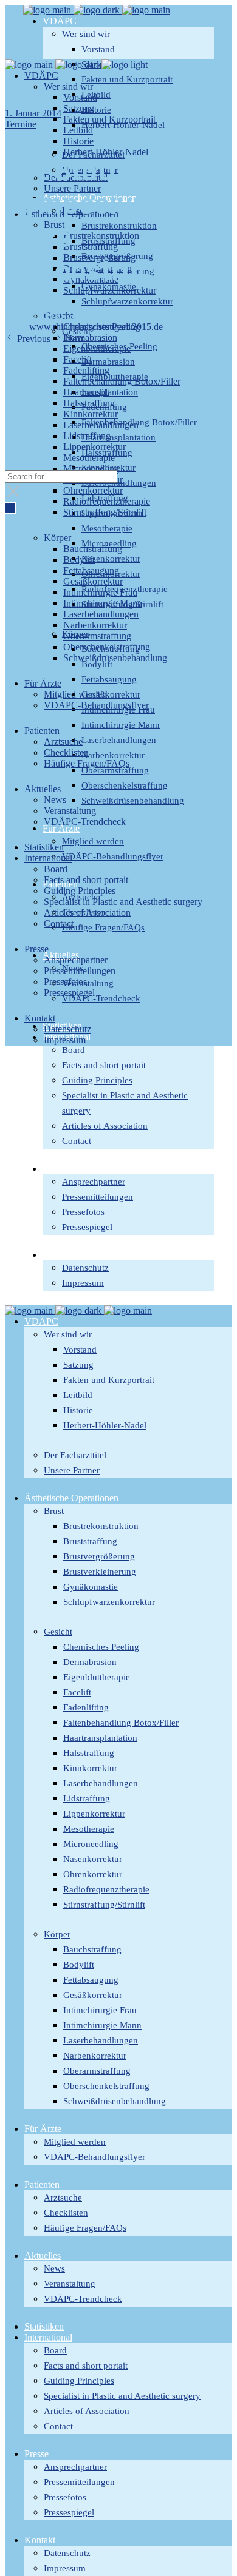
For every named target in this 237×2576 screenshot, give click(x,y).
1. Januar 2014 (33, 113)
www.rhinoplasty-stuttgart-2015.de (96, 327)
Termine (21, 124)
